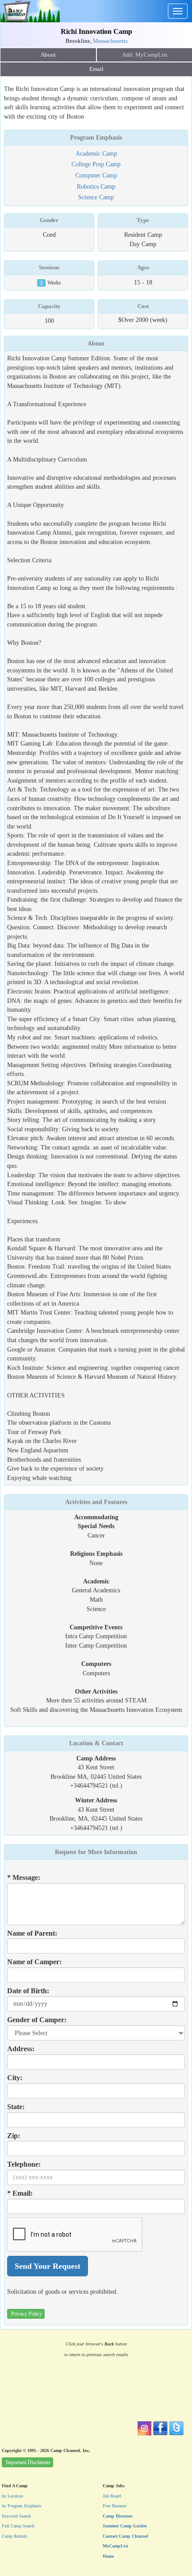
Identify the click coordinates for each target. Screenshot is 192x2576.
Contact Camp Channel (125, 2536)
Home (108, 2556)
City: (15, 2078)
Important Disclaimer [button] (28, 2462)
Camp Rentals (15, 2536)
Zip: (14, 2136)
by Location (13, 2496)
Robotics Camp (96, 186)
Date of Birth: (28, 1991)
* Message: (24, 1877)
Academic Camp (96, 153)
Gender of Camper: (37, 2020)
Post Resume (115, 2506)
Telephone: (24, 2164)
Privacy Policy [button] (27, 2314)
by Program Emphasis (22, 2506)
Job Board (112, 2496)
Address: (21, 2049)
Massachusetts (110, 41)
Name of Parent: (32, 1933)
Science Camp (96, 197)
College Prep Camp (96, 164)
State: (16, 2107)
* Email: (20, 2193)
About (48, 55)
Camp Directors (118, 2516)
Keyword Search (16, 2516)
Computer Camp (96, 175)
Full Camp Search (18, 2526)
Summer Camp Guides (125, 2526)
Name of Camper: (34, 1962)
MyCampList (115, 2546)
